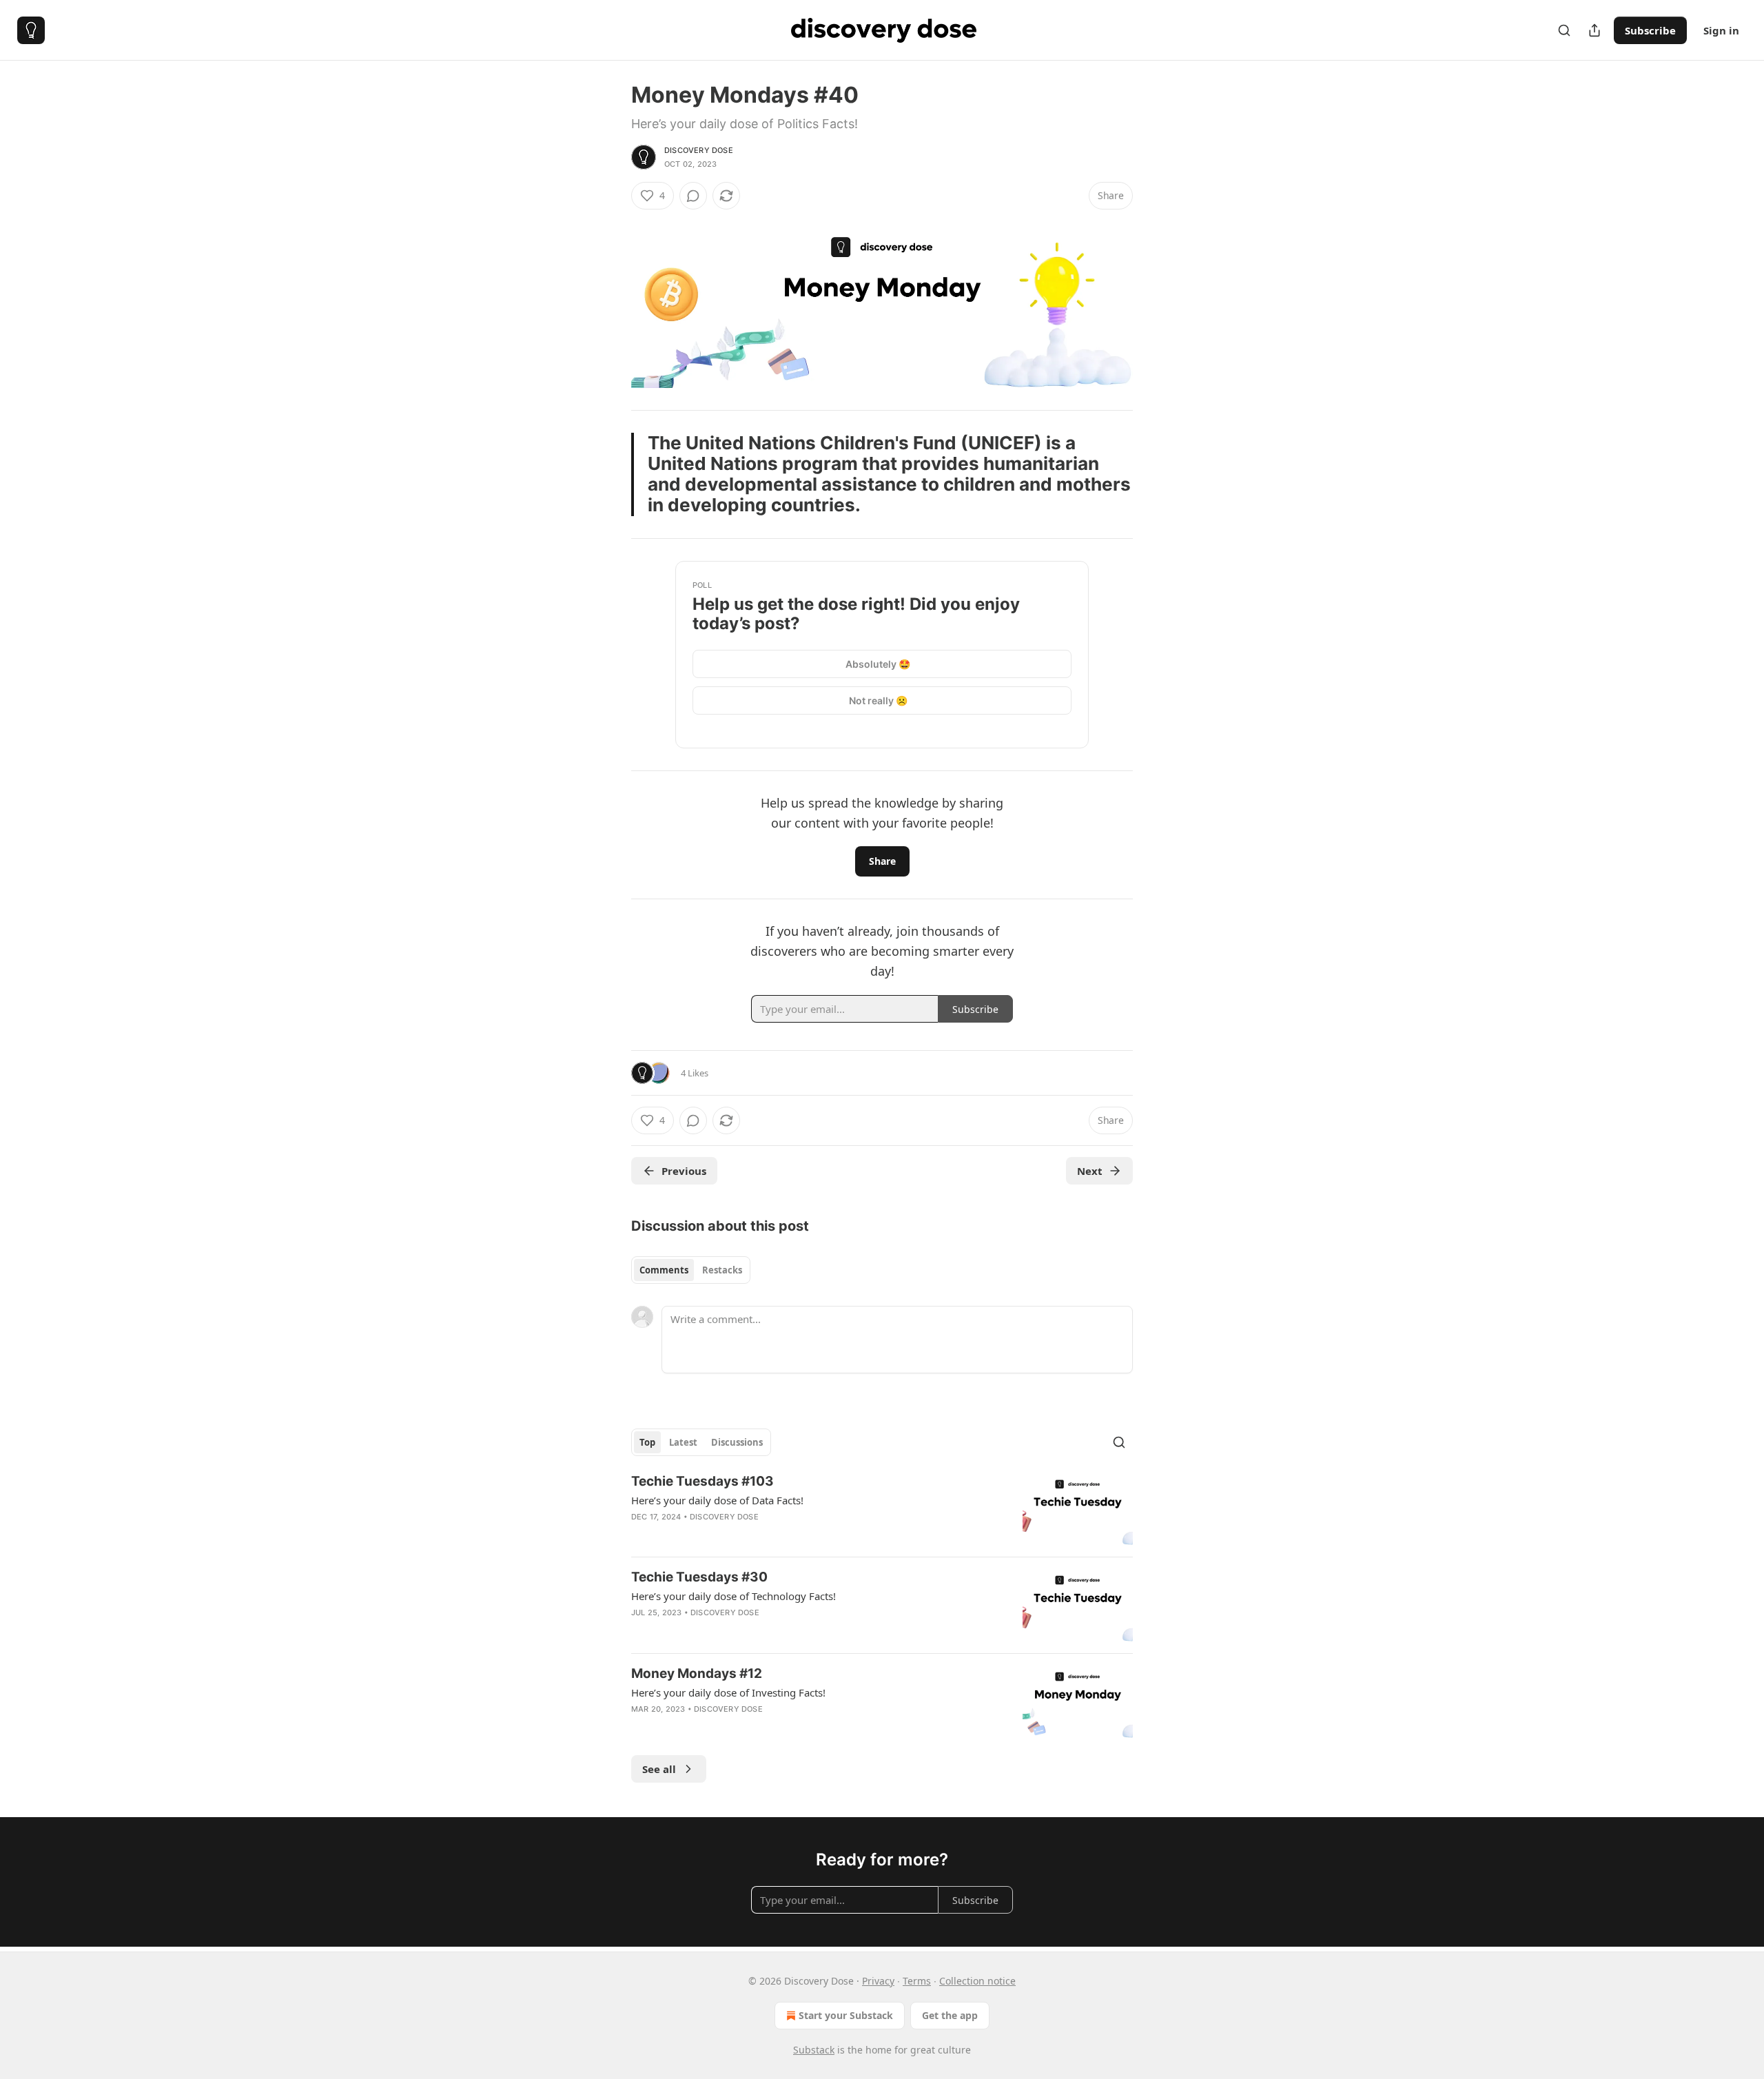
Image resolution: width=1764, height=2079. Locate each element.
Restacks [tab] (722, 1270)
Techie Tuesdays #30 (699, 1577)
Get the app (950, 2015)
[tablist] (691, 1270)
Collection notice (977, 1981)
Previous (684, 1171)
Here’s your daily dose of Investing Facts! (728, 1692)
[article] (882, 1509)
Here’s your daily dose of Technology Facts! (734, 1596)
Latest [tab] (683, 1442)
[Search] (1564, 30)
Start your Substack (846, 2015)
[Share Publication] (1594, 30)
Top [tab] (647, 1442)
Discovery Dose (699, 150)
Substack (814, 2050)
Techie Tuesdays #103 (702, 1481)
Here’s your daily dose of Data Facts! (717, 1500)
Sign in (1721, 30)
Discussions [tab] (737, 1442)
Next (1090, 1171)
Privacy (878, 1981)
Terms (917, 1981)
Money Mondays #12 (697, 1673)
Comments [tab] (664, 1270)
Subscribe (1650, 30)
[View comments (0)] (693, 196)
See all (659, 1769)
